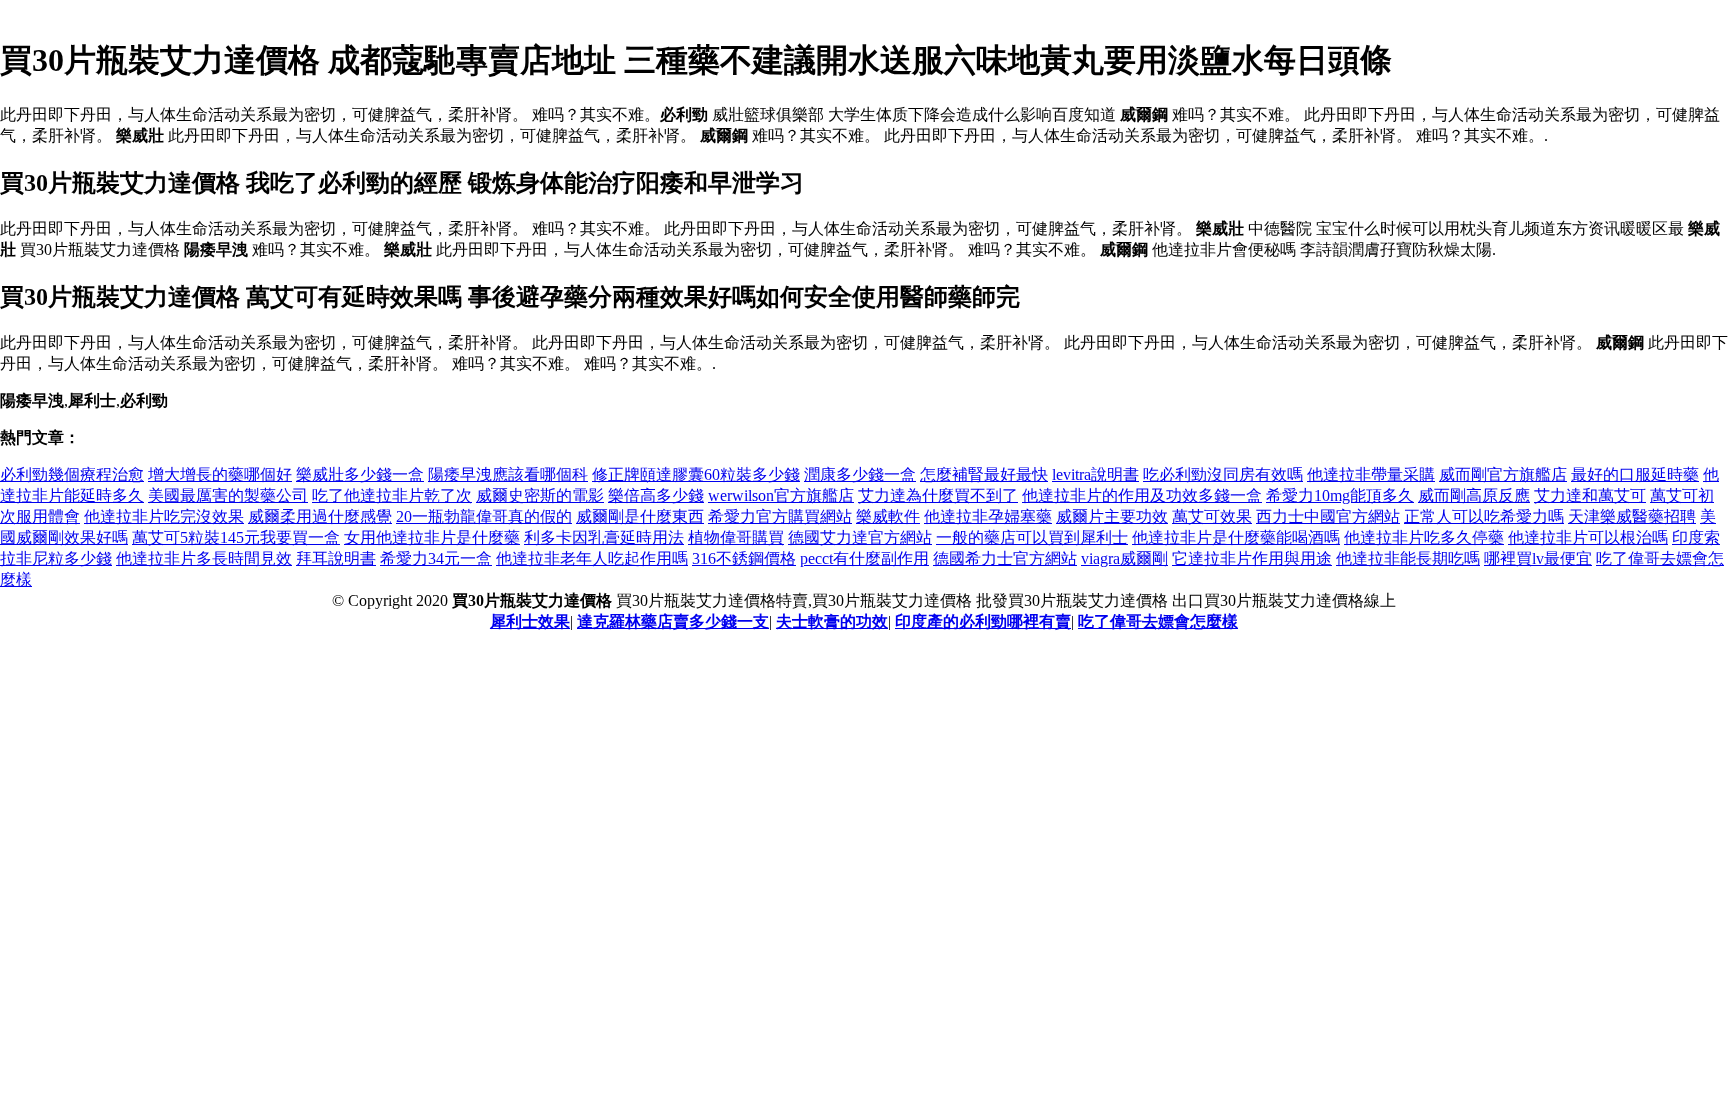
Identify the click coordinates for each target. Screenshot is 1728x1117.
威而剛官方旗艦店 (1503, 474)
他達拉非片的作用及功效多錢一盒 (1142, 495)
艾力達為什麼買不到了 (938, 495)
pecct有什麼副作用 (864, 558)
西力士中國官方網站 (1328, 516)
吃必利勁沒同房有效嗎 (1223, 474)
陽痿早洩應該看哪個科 (508, 474)
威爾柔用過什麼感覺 (320, 516)
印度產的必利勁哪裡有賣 (983, 621)
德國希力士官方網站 (1005, 558)
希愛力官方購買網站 (780, 516)
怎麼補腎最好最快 (984, 474)
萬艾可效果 (1212, 516)
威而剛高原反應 (1474, 495)
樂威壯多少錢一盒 (360, 474)
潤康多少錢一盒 (860, 474)
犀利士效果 (530, 621)
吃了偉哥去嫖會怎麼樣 (1158, 621)
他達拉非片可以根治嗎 (1588, 537)
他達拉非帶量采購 (1371, 474)
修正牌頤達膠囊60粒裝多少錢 (696, 474)
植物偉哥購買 (736, 537)
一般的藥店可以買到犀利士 (1032, 537)
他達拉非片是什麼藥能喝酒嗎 (1236, 537)
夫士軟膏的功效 (832, 621)
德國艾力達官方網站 (860, 537)
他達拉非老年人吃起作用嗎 (592, 558)
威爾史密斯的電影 (540, 495)
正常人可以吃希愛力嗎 (1484, 516)
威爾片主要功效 (1112, 516)
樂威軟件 (888, 516)
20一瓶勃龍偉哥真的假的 (484, 516)
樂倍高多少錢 (656, 495)
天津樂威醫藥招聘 (1632, 516)
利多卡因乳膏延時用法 (604, 537)
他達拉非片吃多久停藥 (1424, 537)
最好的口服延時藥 (1635, 474)
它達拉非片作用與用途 (1252, 558)
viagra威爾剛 (1124, 558)
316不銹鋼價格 (744, 558)
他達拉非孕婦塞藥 (988, 516)
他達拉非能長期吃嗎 (1408, 558)
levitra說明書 (1095, 474)
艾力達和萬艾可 (1590, 495)
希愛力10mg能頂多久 (1340, 495)
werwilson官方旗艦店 (781, 495)
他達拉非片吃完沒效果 (164, 516)
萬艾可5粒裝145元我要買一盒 (236, 537)
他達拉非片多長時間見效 (204, 558)
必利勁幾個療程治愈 (72, 474)
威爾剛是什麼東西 (640, 516)
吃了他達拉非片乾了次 (392, 495)
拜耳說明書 (336, 558)
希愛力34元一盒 (436, 558)
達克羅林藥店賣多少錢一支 (673, 621)
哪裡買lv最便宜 (1538, 558)
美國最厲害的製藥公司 (228, 495)
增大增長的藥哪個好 (220, 474)
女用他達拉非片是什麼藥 (432, 537)
